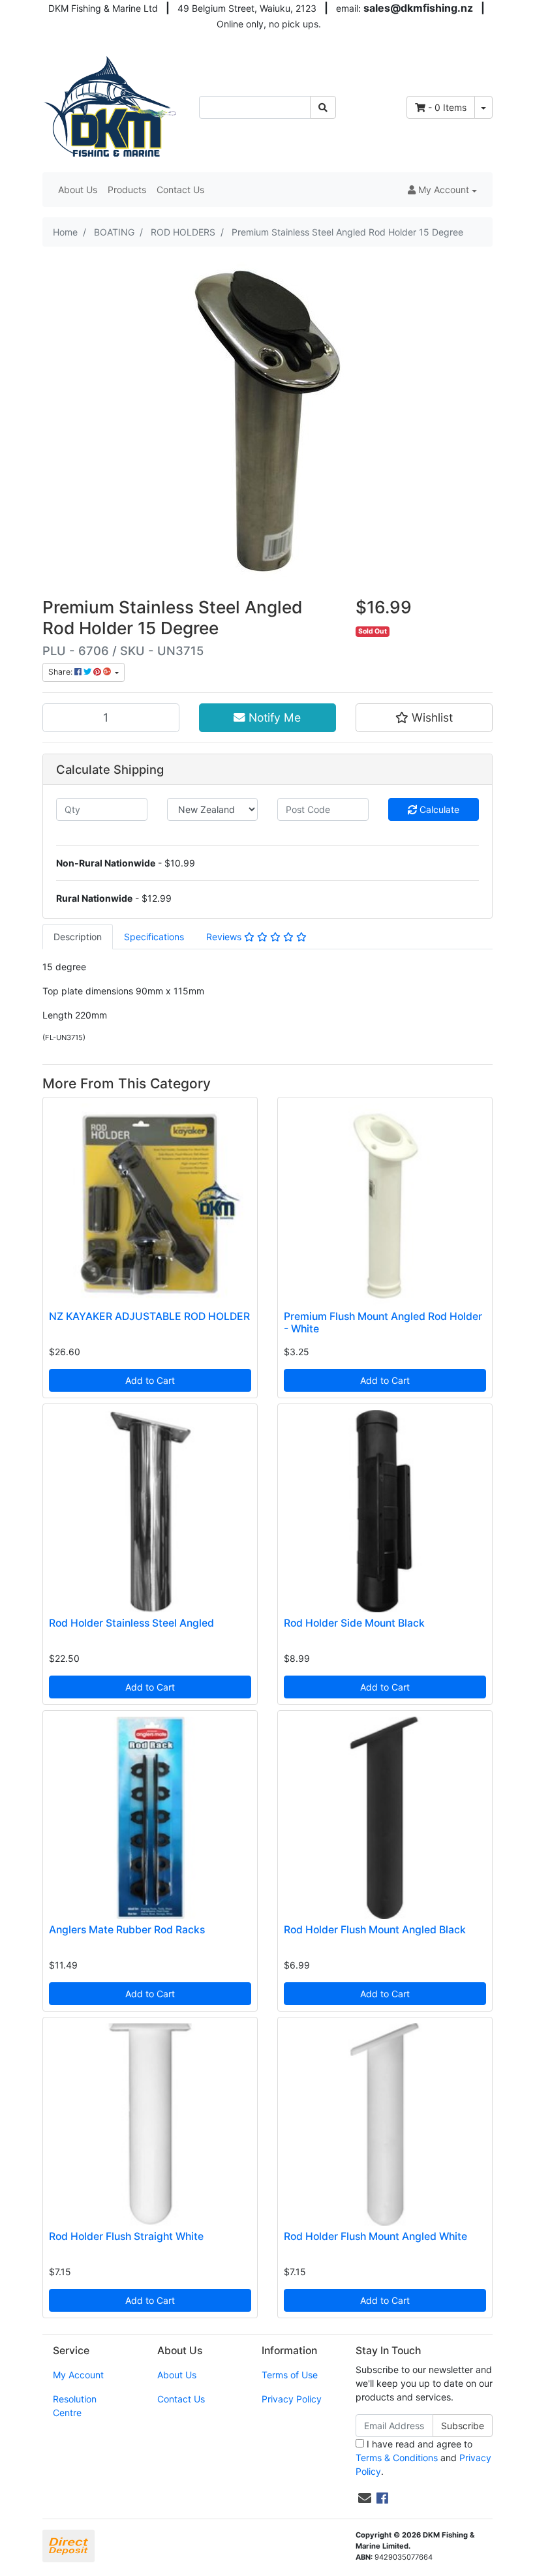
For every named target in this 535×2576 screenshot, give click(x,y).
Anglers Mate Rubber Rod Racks (127, 1930)
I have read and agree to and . (423, 2458)
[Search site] (323, 107)
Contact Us (180, 190)
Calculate (438, 809)
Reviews (225, 937)
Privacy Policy (292, 2399)
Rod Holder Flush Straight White (126, 2236)
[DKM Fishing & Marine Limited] (111, 106)
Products (127, 190)
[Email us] (365, 2498)
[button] (442, 190)
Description (78, 937)
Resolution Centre (75, 2406)
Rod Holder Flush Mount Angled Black (375, 1930)
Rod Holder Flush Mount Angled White (375, 2236)
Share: (61, 672)
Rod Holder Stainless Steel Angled (131, 1623)
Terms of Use (290, 2375)
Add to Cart (150, 1380)
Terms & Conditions (397, 2458)
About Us (78, 190)
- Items (447, 107)
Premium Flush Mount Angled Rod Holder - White (383, 1323)
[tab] (78, 937)
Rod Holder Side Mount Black (354, 1623)
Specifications (154, 937)
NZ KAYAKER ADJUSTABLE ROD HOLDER (149, 1316)
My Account (78, 2375)
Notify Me (273, 717)
